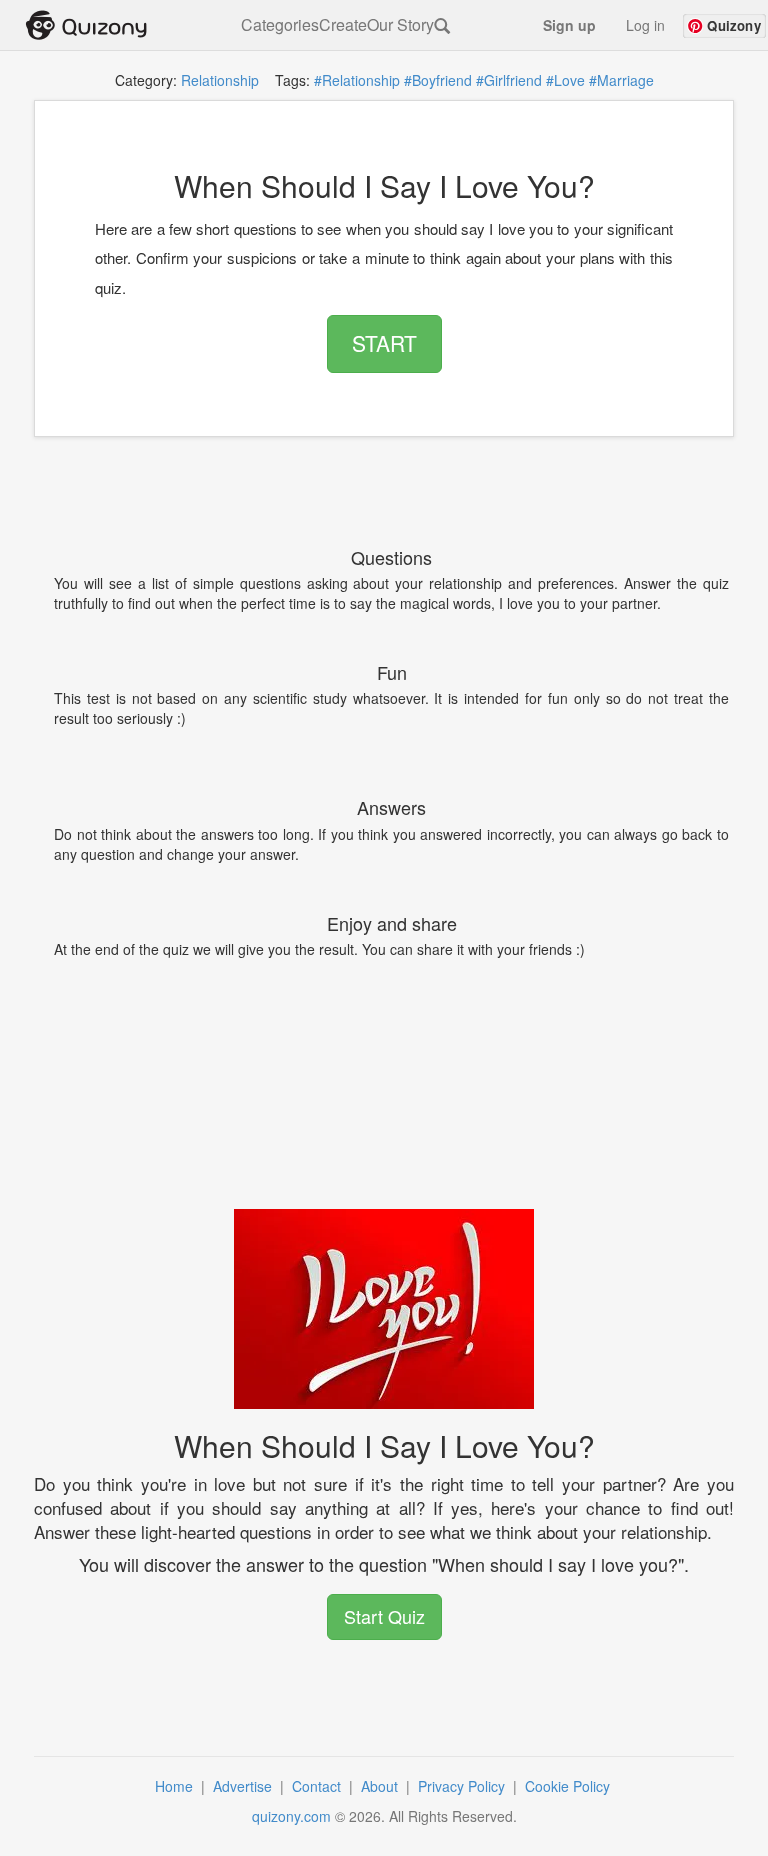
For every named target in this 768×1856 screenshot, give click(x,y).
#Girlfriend (509, 80)
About (381, 1786)
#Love (565, 80)
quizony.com (291, 1816)
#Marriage (621, 80)
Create (343, 25)
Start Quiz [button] (384, 1616)
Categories (280, 25)
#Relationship (357, 80)
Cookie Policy (569, 1786)
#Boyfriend (438, 80)
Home (176, 1786)
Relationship (220, 80)
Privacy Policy (463, 1786)
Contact (318, 1786)
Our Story (400, 25)
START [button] (384, 343)
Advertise (244, 1786)
